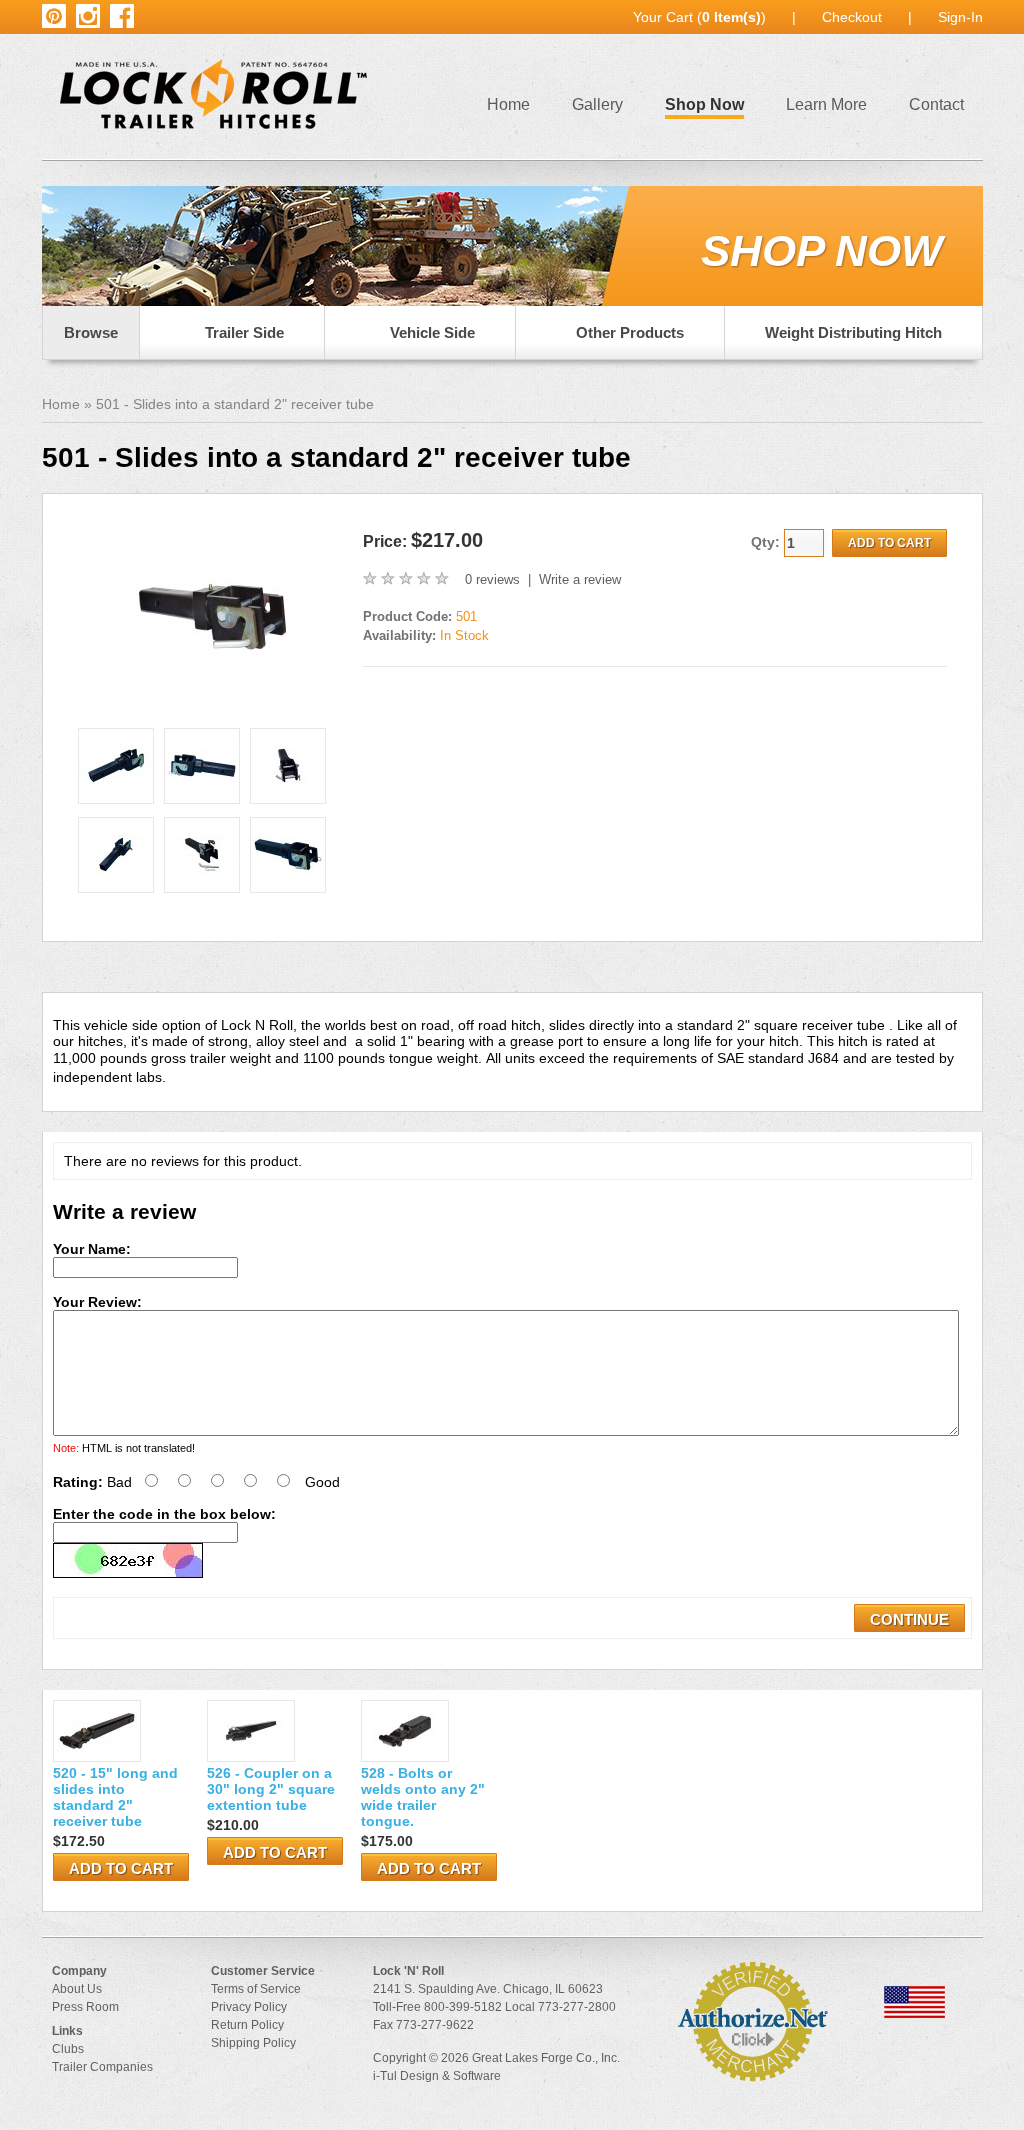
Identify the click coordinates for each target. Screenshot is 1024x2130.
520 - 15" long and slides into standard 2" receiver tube (115, 1797)
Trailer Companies (102, 2067)
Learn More (826, 104)
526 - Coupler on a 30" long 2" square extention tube (271, 1789)
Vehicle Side (432, 332)
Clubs (68, 2049)
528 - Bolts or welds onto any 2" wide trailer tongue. (423, 1797)
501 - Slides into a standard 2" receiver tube (235, 404)
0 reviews (492, 579)
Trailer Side (244, 332)
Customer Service (263, 1971)
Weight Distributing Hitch (853, 332)
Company (79, 1971)
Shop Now (704, 104)
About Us (77, 1989)
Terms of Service (256, 1989)
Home (508, 104)
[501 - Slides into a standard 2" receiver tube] (213, 690)
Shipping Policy (253, 2043)
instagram (88, 12)
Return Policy (247, 2025)
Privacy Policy (249, 2007)
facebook (122, 12)
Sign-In (960, 17)
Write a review (580, 579)
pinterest (54, 12)
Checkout (852, 17)
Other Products (630, 332)
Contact (936, 104)
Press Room (85, 2007)
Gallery (597, 104)
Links (67, 2031)
